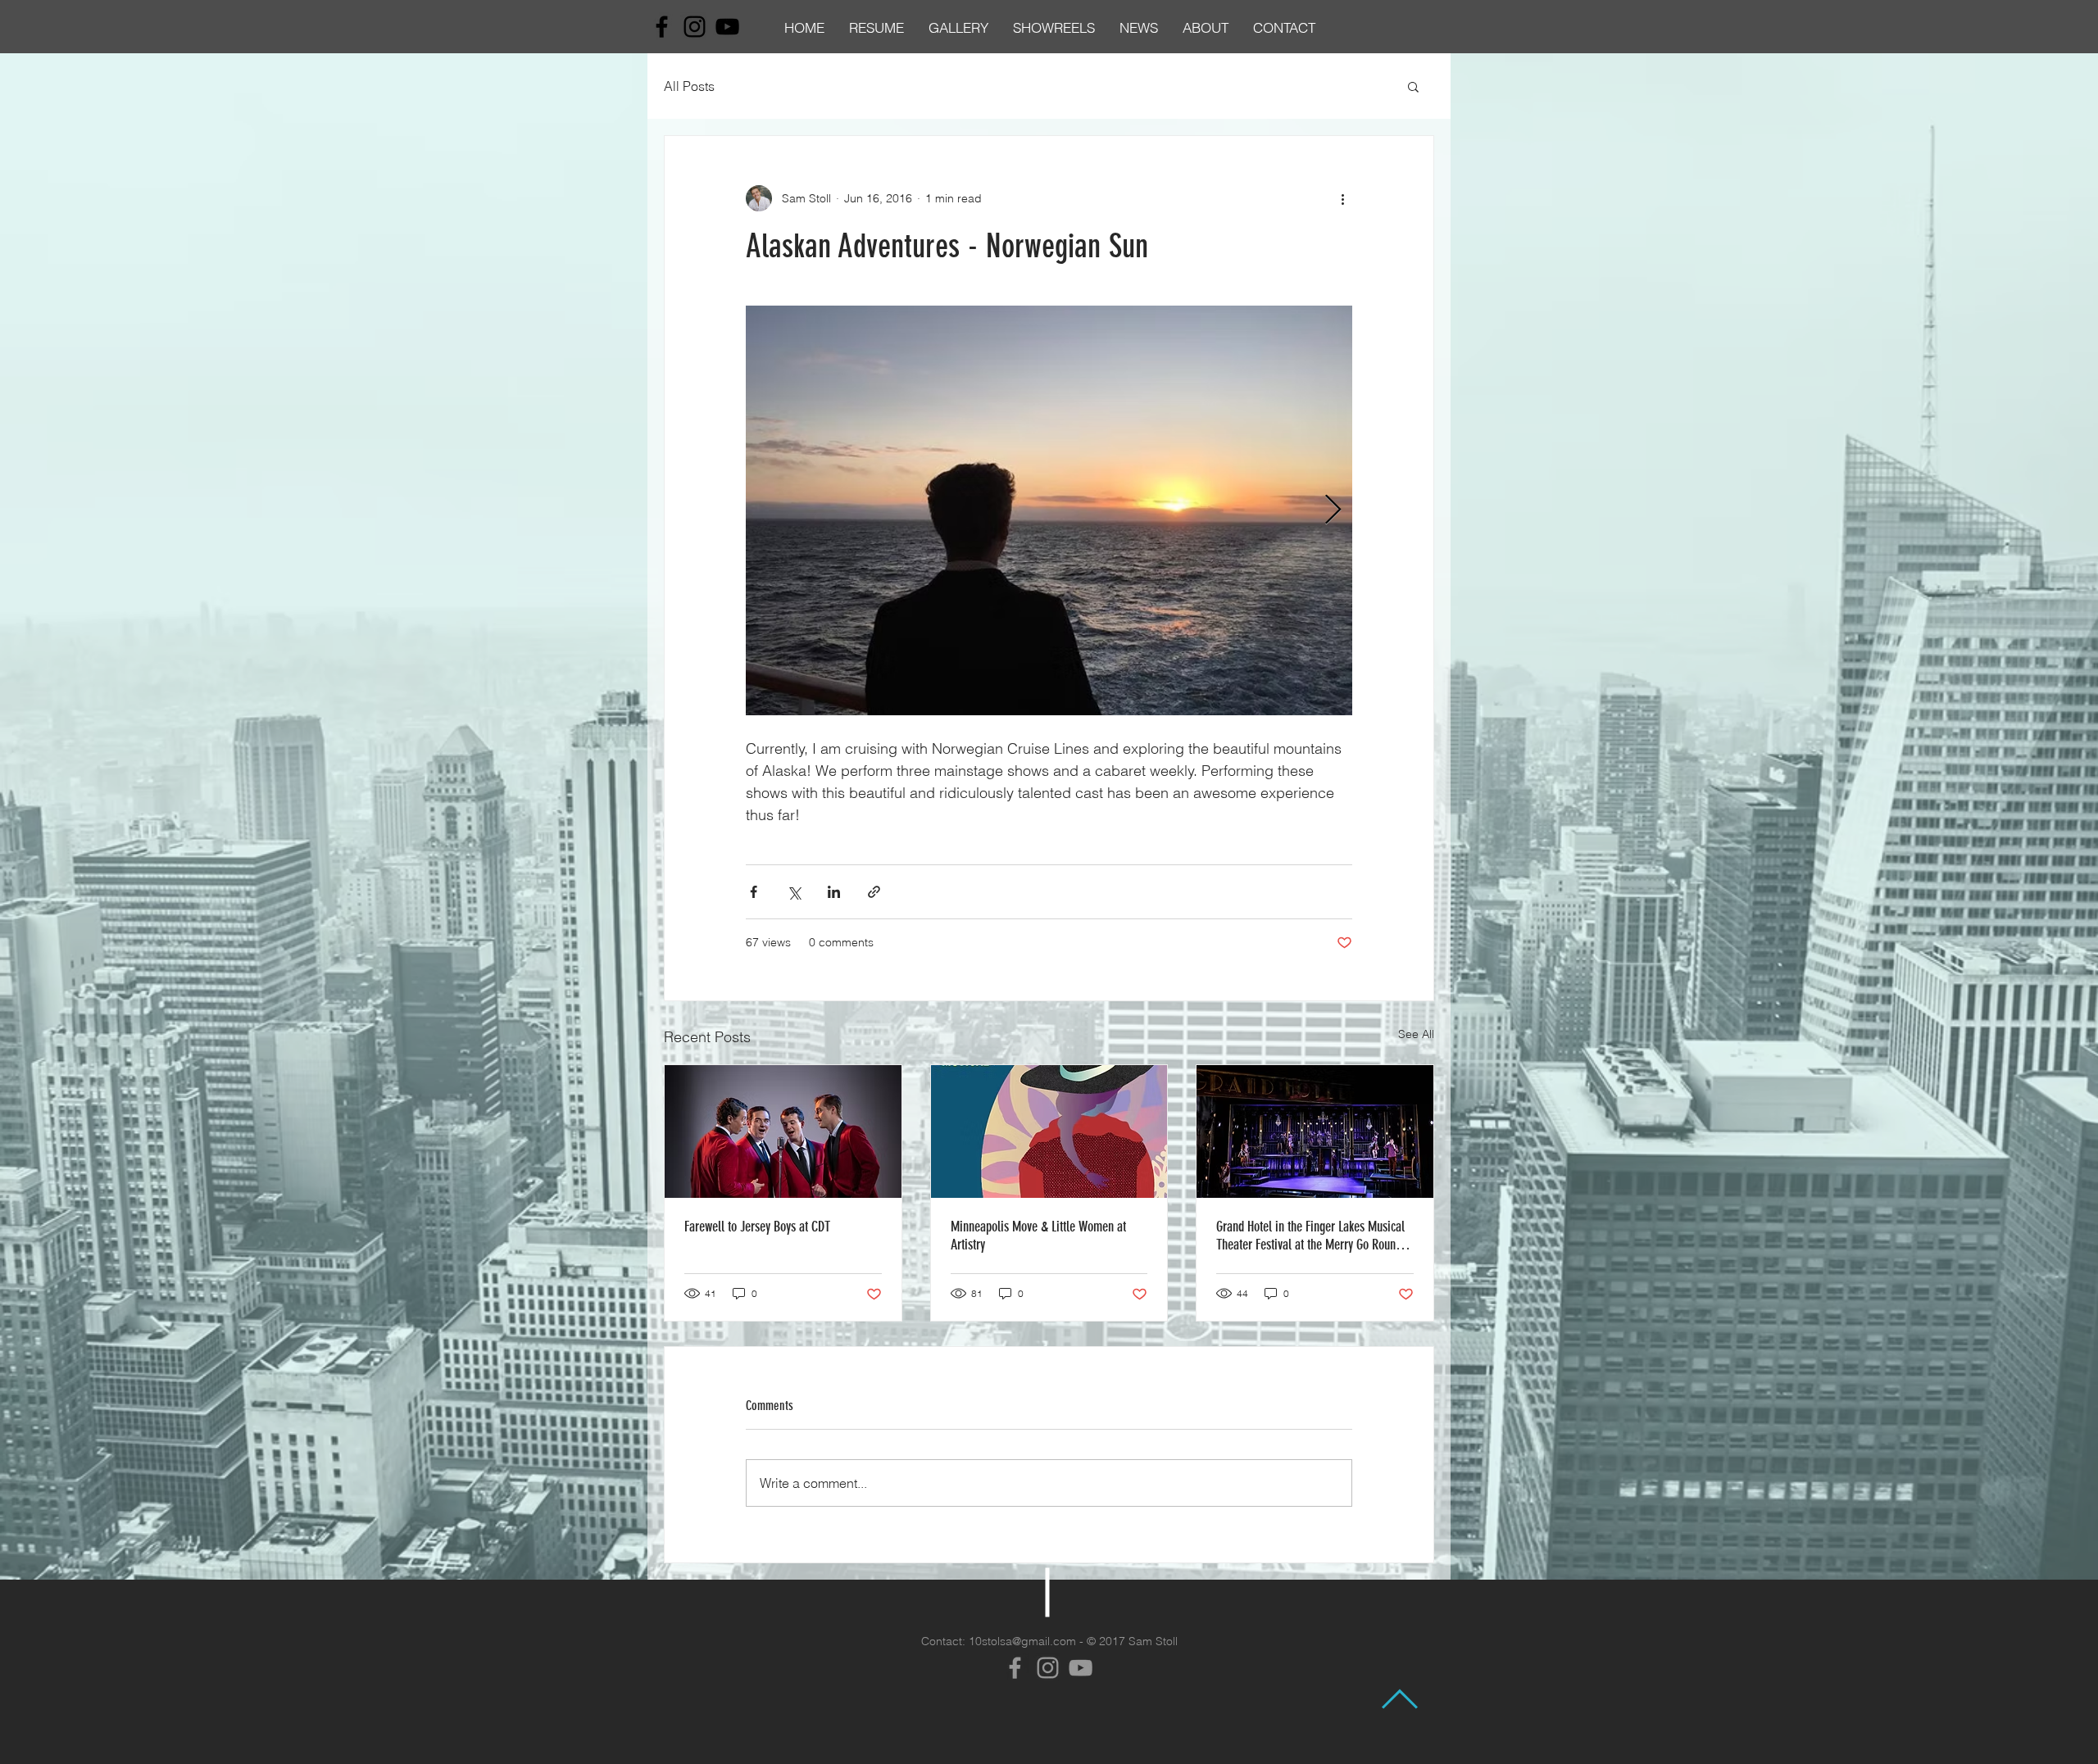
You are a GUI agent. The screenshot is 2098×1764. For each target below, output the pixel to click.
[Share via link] (874, 892)
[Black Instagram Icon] (695, 27)
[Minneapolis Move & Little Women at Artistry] (1049, 1131)
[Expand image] (1049, 510)
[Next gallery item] (1333, 511)
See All (1416, 1034)
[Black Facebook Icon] (662, 27)
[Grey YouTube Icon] (1081, 1668)
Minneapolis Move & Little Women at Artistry (1038, 1236)
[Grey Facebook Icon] (1015, 1668)
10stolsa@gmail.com (1022, 1641)
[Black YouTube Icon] (727, 27)
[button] (1413, 86)
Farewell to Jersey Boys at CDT (757, 1227)
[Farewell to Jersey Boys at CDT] (783, 1131)
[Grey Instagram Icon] (1048, 1668)
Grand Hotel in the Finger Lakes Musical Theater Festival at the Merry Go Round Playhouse (1310, 1236)
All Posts (689, 86)
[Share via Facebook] (754, 892)
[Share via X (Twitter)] (794, 892)
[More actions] (1342, 198)
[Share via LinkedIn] (834, 892)
